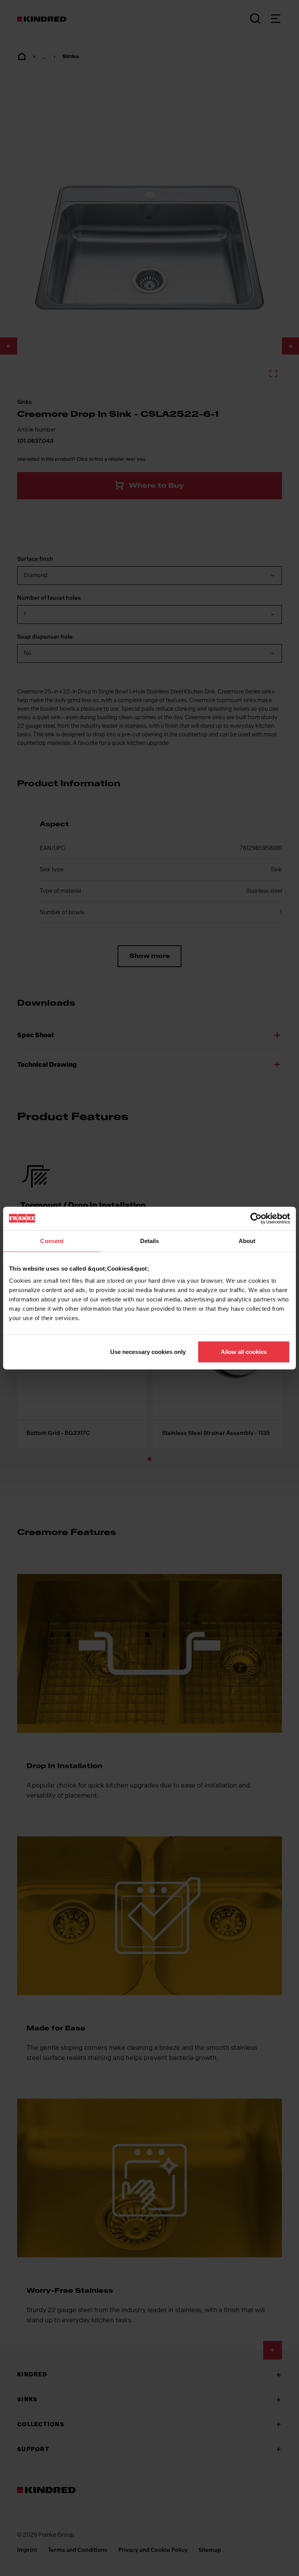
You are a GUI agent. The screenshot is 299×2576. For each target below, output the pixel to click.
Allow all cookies (244, 1352)
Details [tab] (150, 1241)
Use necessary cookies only (148, 1352)
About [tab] (247, 1241)
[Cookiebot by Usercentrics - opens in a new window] (256, 1218)
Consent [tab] (52, 1241)
